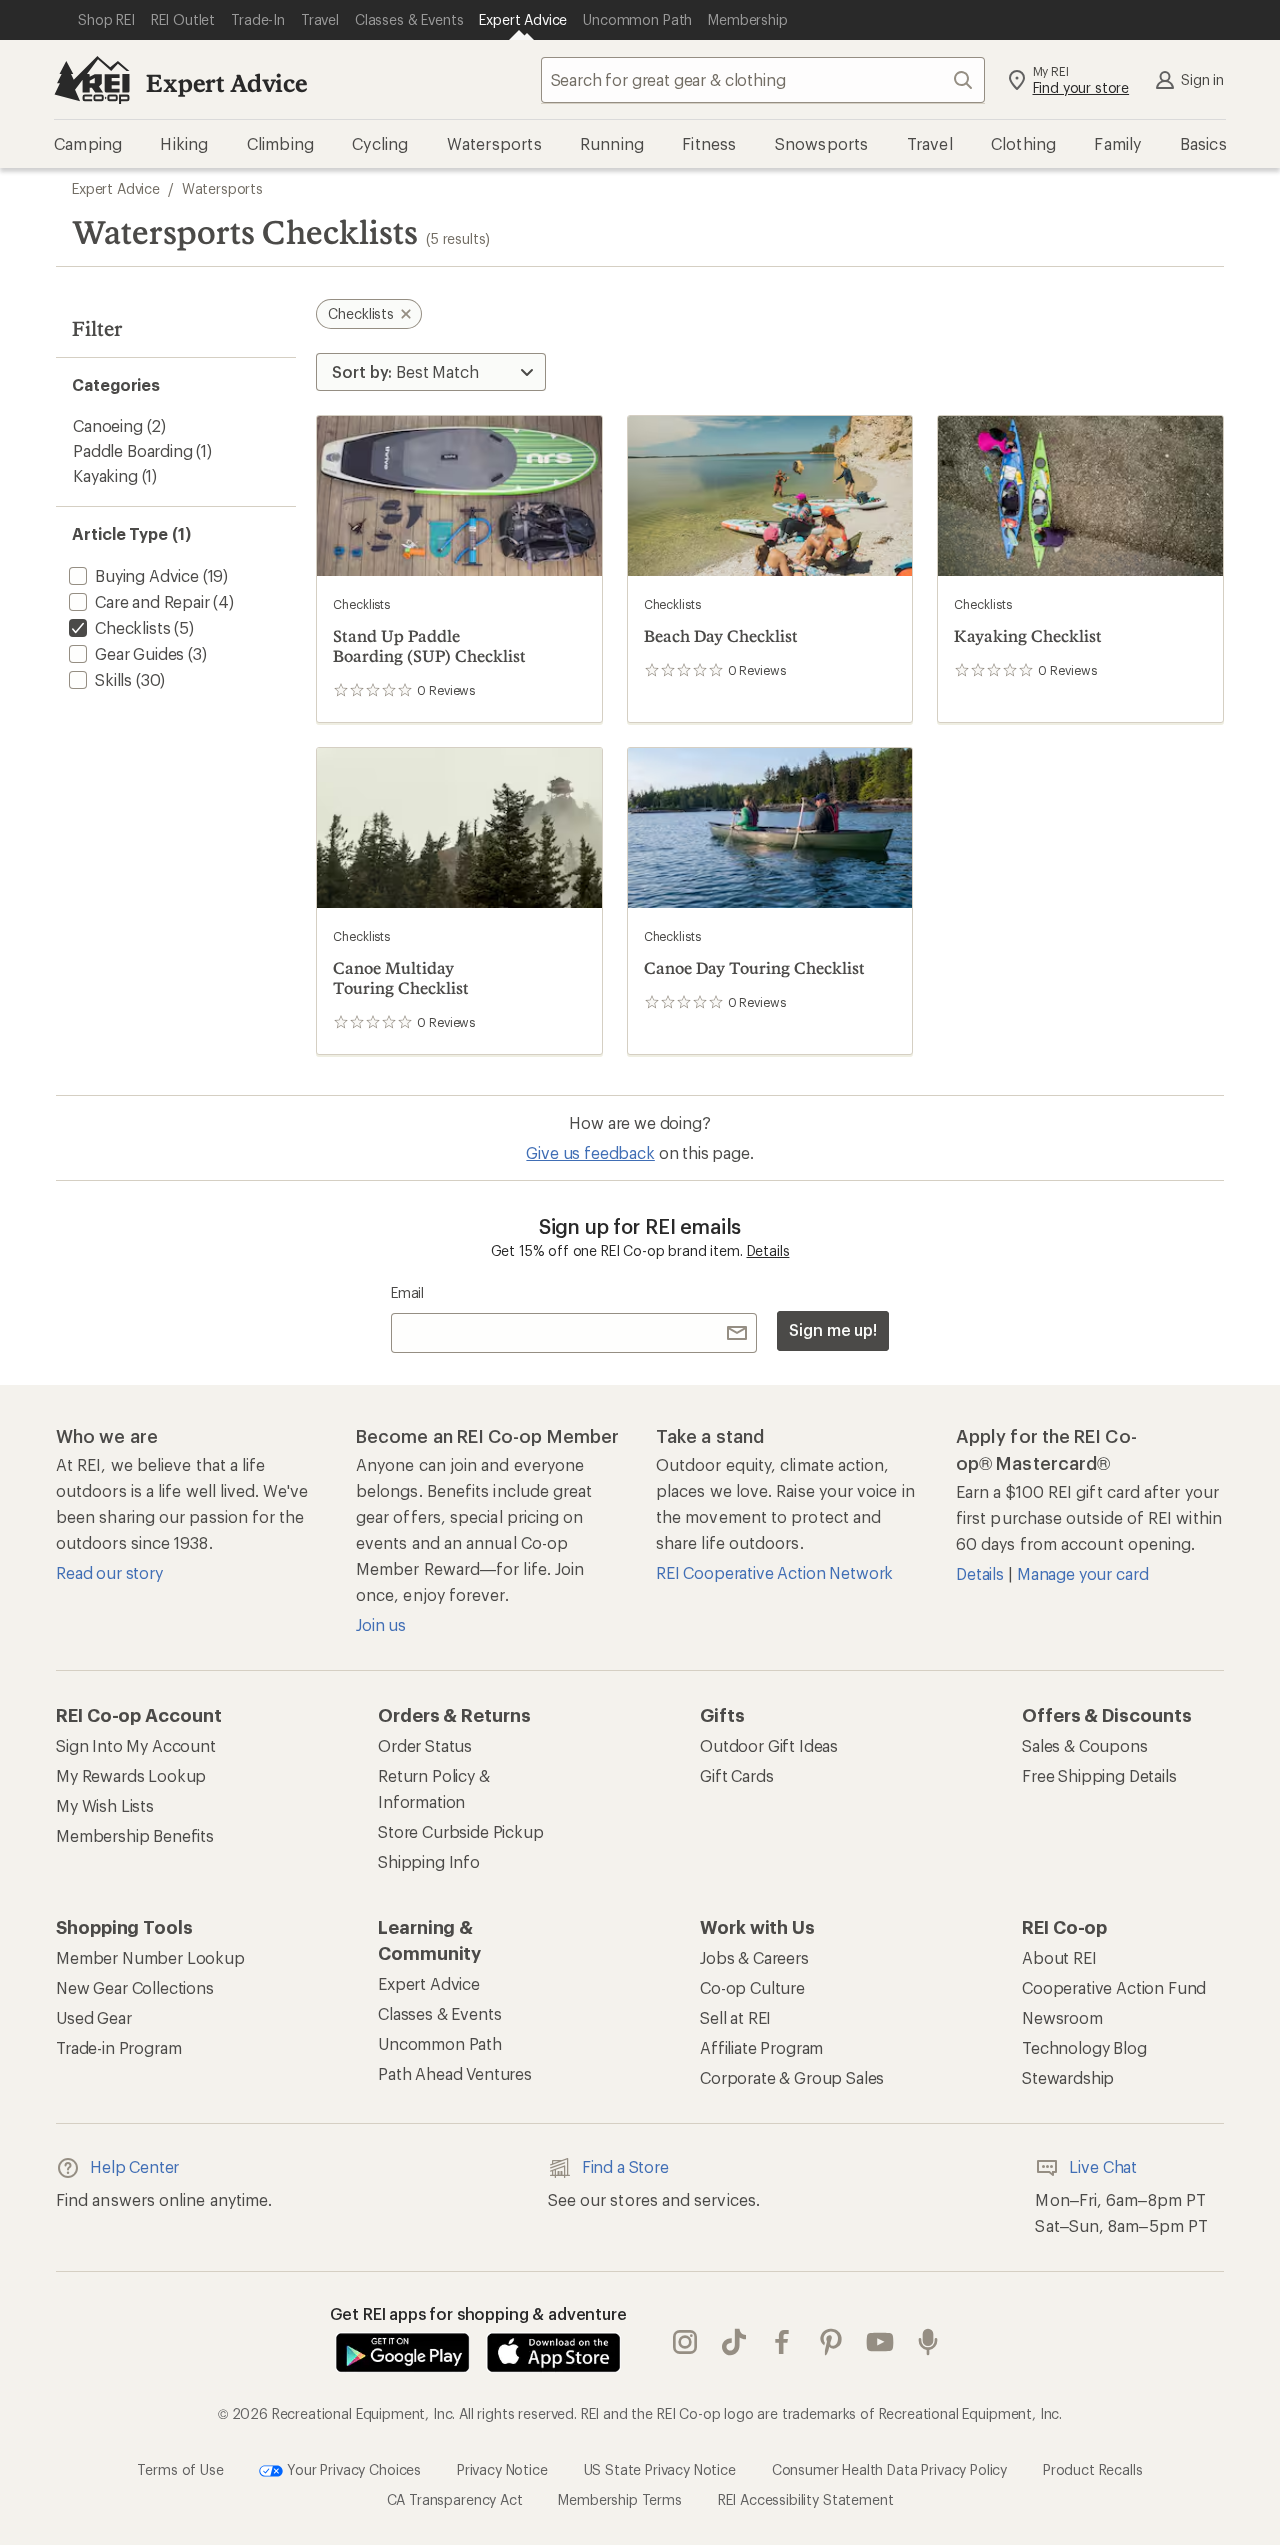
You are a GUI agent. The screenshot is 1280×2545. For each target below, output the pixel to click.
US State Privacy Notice (660, 2469)
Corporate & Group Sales (792, 2077)
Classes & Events (439, 2013)
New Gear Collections (135, 1987)
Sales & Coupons (1085, 1745)
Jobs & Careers (754, 1957)
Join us (381, 1624)
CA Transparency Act (455, 2499)
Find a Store (625, 2166)
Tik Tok (734, 2343)
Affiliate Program (761, 2047)
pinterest (831, 2343)
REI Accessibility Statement (806, 2499)
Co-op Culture (752, 1987)
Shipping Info (429, 1861)
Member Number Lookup (150, 1957)
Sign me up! (833, 1329)
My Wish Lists (105, 1805)
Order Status (425, 1745)
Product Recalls (1093, 2469)
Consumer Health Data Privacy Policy (889, 2469)
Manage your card (1082, 1573)
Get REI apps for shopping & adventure (478, 2313)
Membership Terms (619, 2499)
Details (768, 1250)
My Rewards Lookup (131, 1775)
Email (407, 1292)
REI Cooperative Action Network (774, 1572)
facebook (782, 2343)
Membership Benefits (135, 1835)
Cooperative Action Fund (1114, 1987)
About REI (1059, 1957)
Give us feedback (590, 1152)
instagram (685, 2343)
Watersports (222, 188)
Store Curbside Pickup (461, 1831)
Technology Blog (1084, 2047)
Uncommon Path (440, 2043)
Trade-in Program (118, 2047)
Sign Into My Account (136, 1745)
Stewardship (1068, 2077)
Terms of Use (180, 2469)
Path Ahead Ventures (455, 2073)
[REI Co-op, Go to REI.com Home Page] (92, 80)
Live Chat (1103, 2166)
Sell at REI (735, 2017)
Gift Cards (736, 1775)
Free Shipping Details (1099, 1775)
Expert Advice (227, 82)
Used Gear (94, 2017)
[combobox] (763, 80)
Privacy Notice (502, 2469)
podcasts (928, 2343)
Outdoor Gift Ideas (769, 1745)
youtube (880, 2343)
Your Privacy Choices (352, 2469)
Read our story (109, 1572)
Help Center (134, 2166)
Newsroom (1062, 2017)
